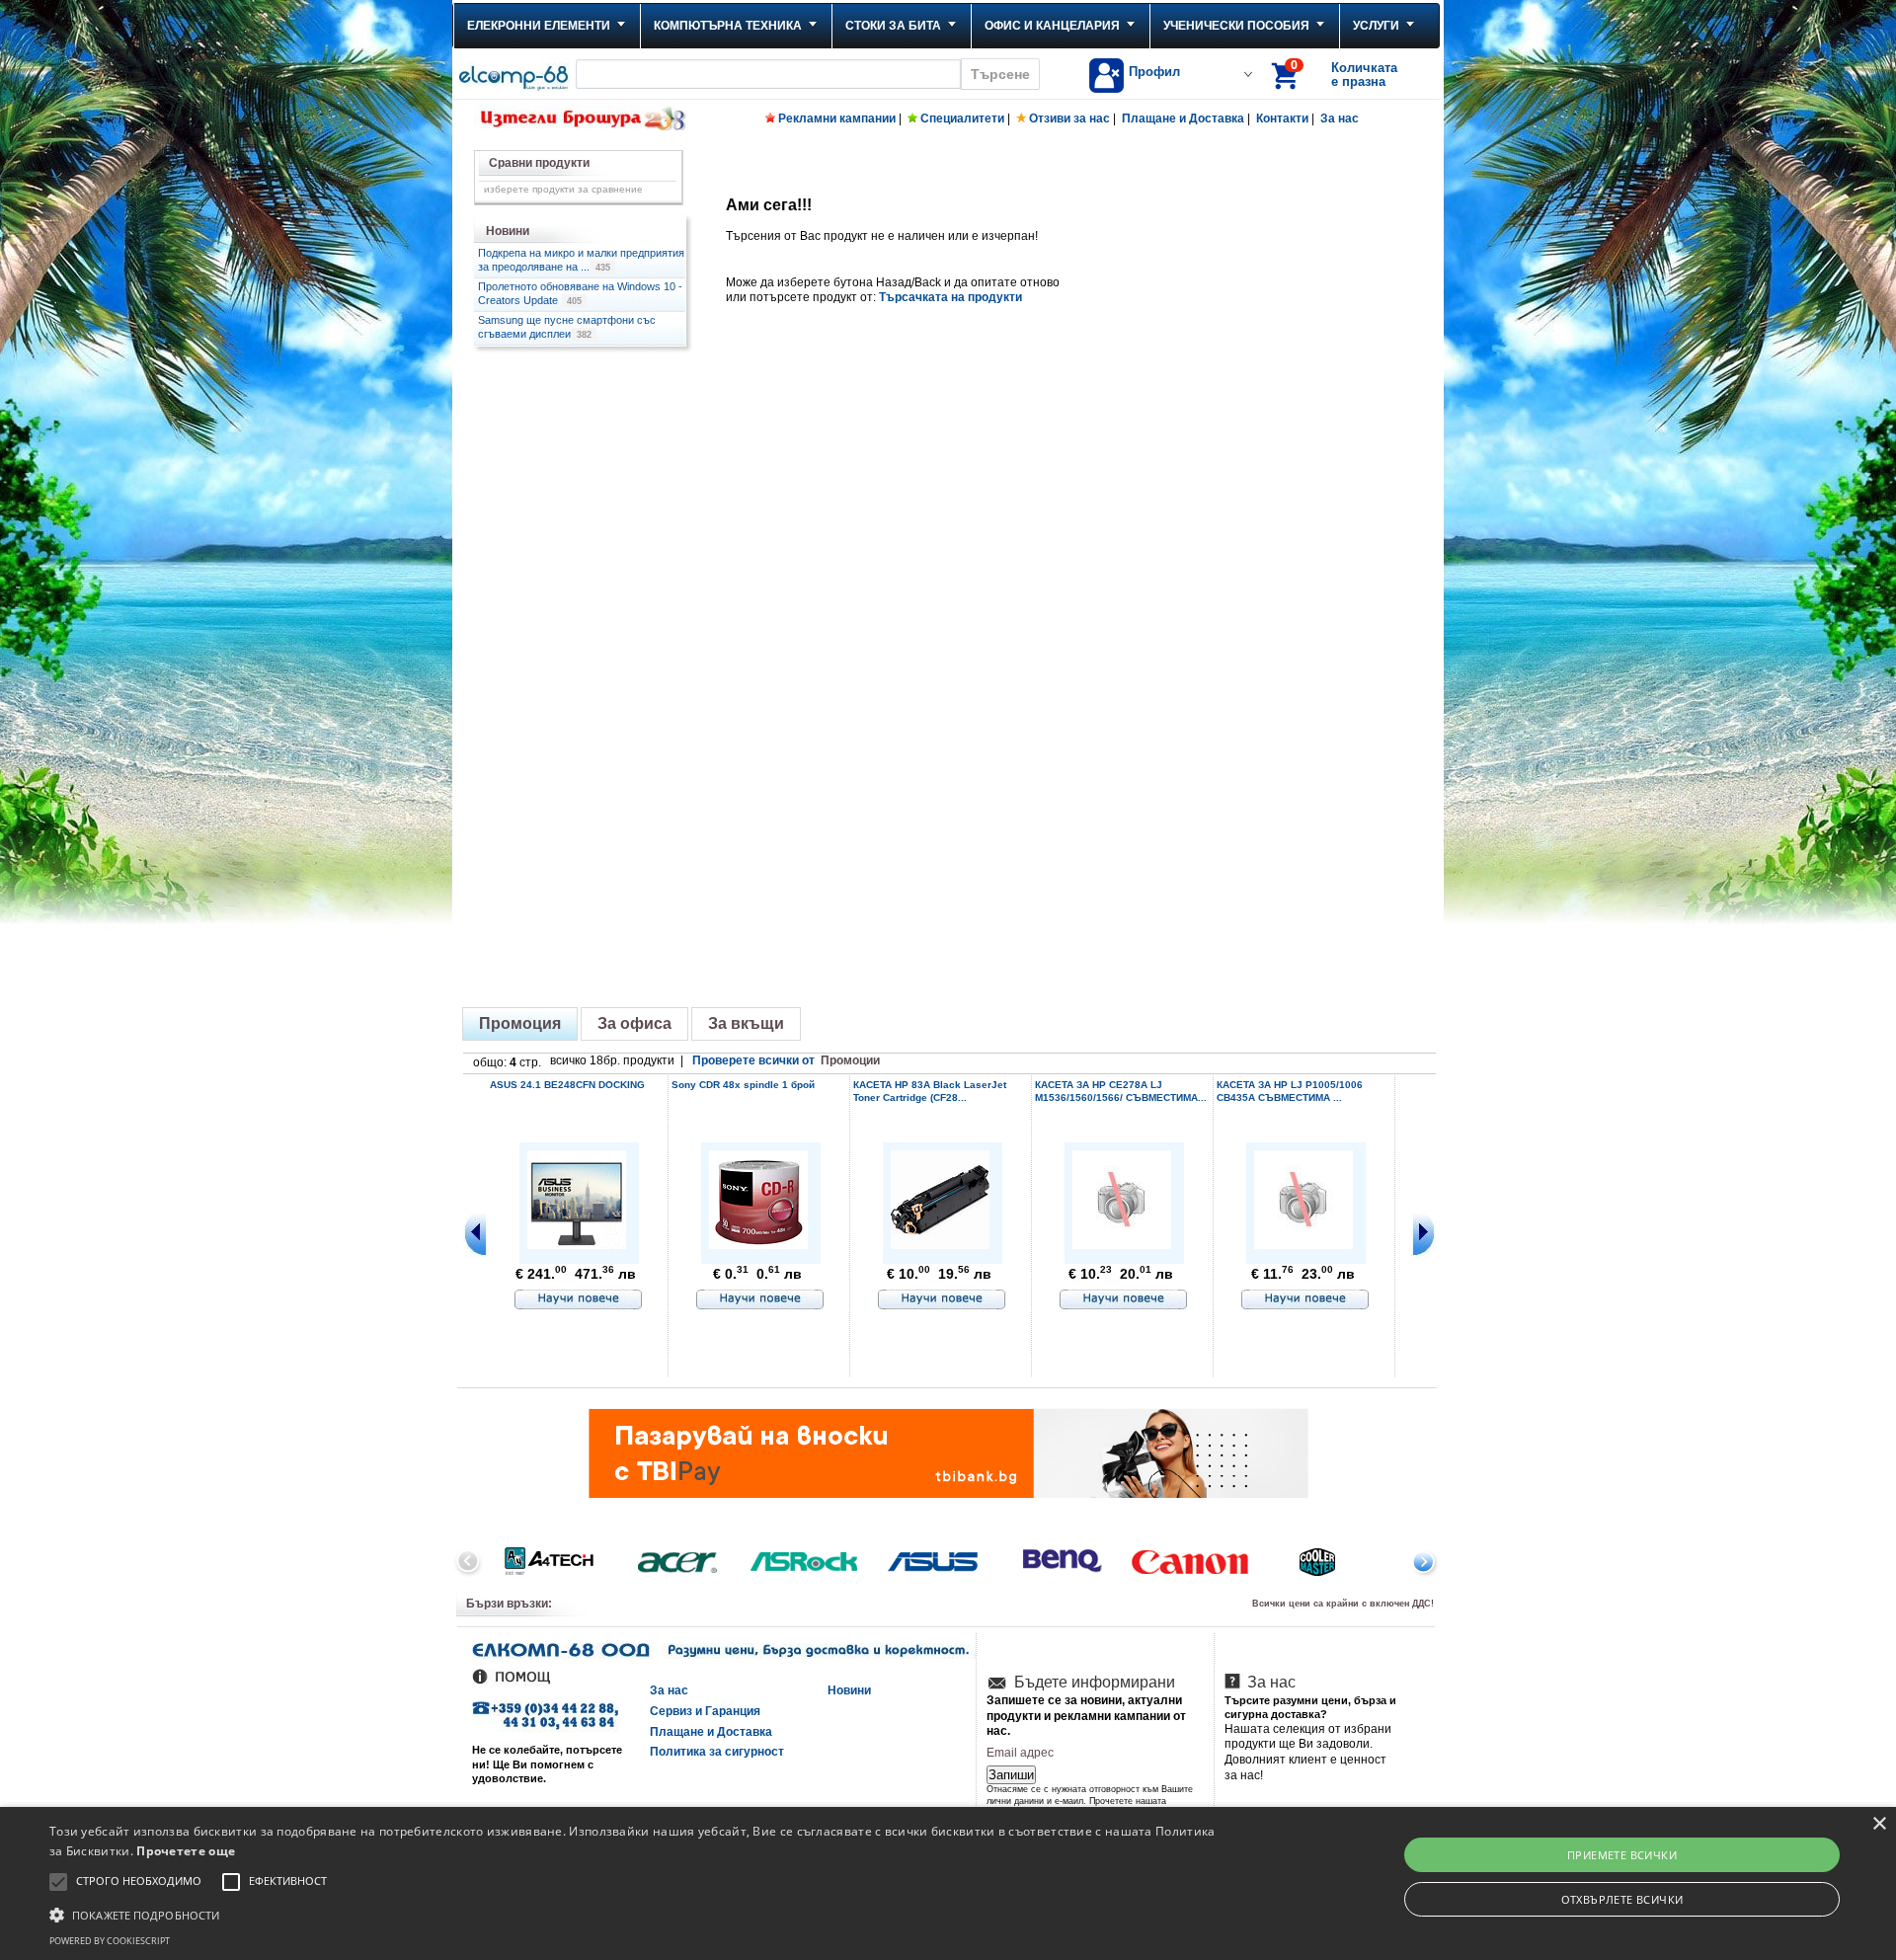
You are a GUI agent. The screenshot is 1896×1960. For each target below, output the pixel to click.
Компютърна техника (728, 26)
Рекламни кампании (837, 118)
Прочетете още (186, 1851)
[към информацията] (579, 1300)
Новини (849, 1690)
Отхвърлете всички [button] (1622, 1899)
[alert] (948, 1883)
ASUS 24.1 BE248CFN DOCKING (567, 1085)
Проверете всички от (786, 1060)
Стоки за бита (893, 26)
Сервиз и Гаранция (705, 1711)
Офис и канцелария (1052, 26)
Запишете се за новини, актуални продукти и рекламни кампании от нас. (1086, 1716)
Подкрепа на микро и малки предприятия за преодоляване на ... (581, 260)
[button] (633, 1914)
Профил (1154, 72)
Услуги (1376, 26)
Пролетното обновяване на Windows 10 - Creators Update (580, 293)
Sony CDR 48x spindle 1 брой (743, 1085)
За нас (1340, 118)
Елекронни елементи (539, 26)
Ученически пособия (1236, 26)
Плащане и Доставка (1183, 118)
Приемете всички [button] (1622, 1855)
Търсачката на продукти (950, 297)
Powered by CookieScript (110, 1941)
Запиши (1011, 1775)
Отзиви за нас (1069, 118)
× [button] (1879, 1824)
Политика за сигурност (717, 1752)
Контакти (1282, 118)
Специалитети (962, 118)
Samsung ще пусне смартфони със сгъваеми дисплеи (567, 327)
